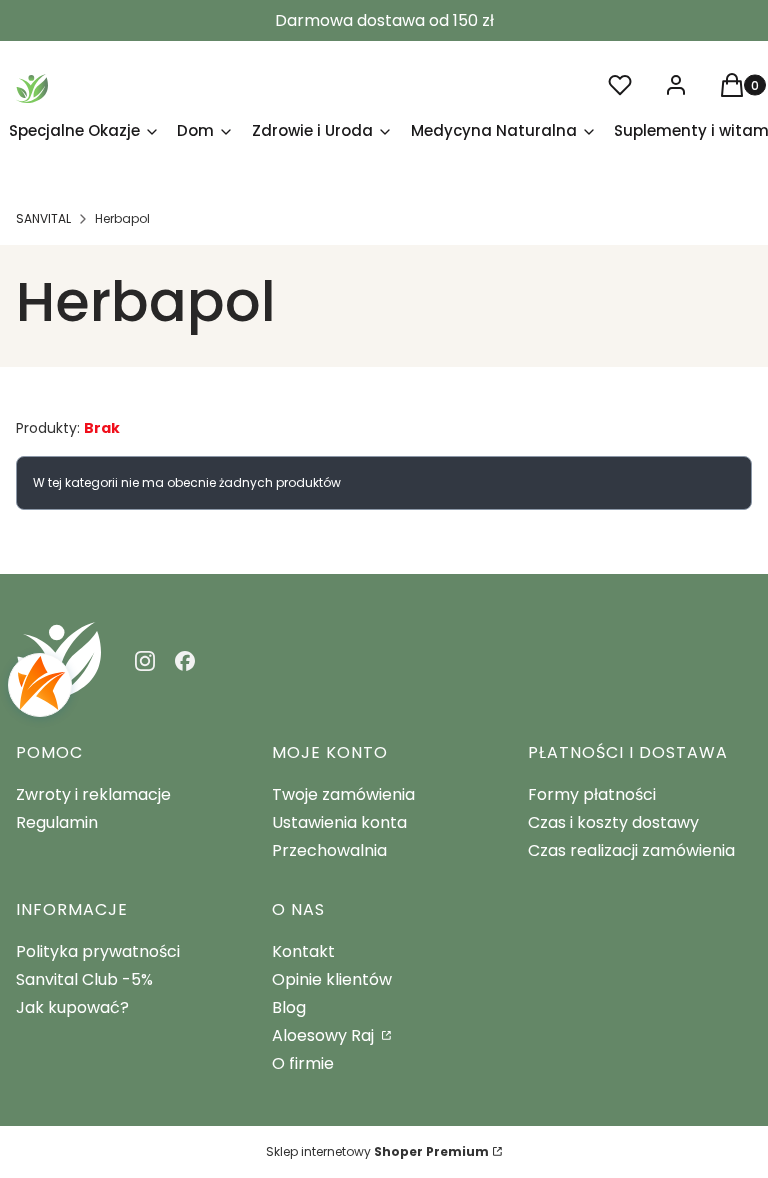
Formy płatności (592, 794)
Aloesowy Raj (325, 1035)
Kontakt (303, 951)
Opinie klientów (332, 979)
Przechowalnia (329, 850)
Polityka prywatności (98, 951)
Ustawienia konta (339, 822)
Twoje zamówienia (343, 794)
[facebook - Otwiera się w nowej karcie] (185, 661)
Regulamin (57, 822)
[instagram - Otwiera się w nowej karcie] (145, 661)
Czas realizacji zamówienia (631, 850)
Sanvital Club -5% (84, 979)
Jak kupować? (72, 1007)
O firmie (303, 1063)
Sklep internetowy (377, 1151)
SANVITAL (43, 218)
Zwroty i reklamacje (93, 794)
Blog (289, 1007)
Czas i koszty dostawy (613, 822)
